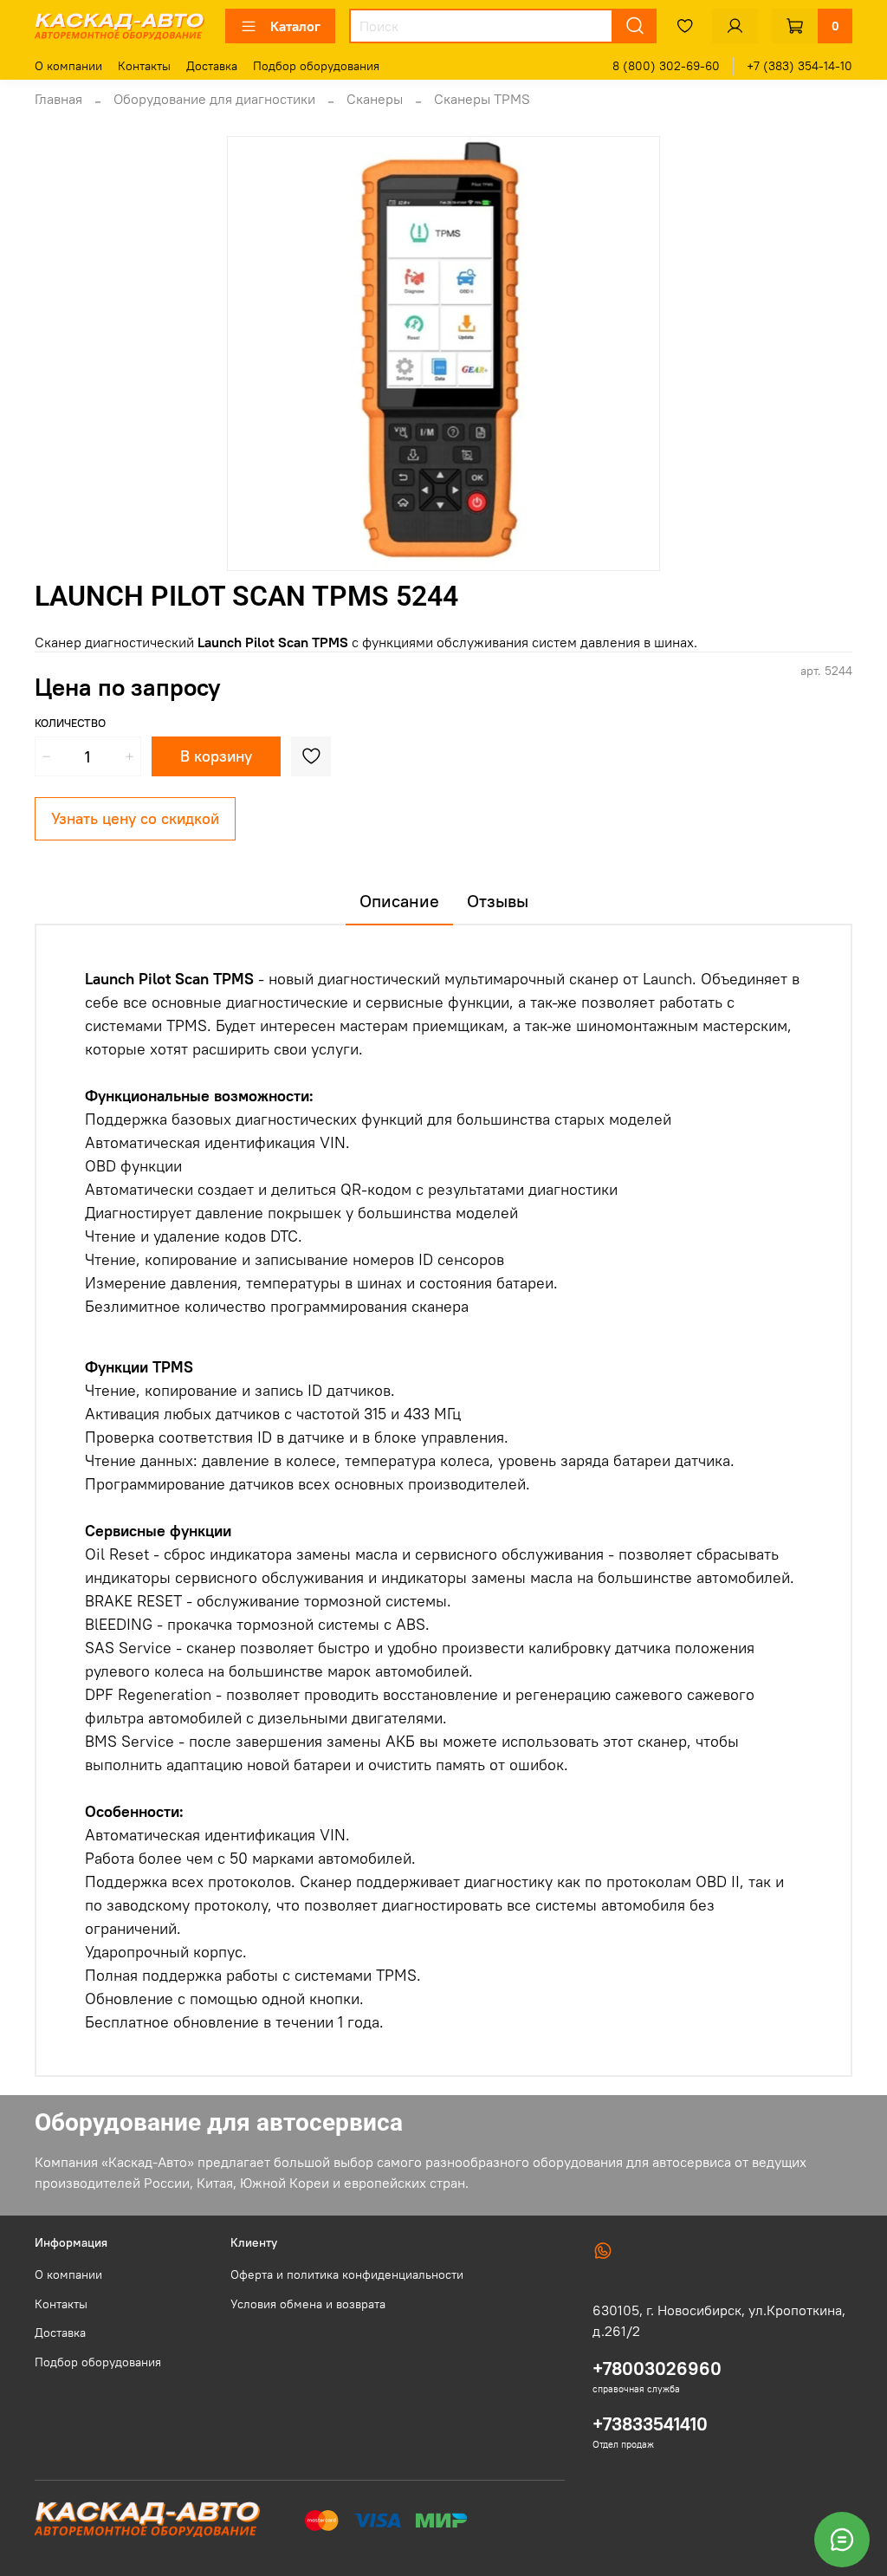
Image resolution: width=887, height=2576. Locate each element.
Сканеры (375, 99)
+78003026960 (657, 2368)
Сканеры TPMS (482, 99)
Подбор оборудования (316, 66)
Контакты (144, 66)
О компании (68, 66)
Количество (70, 723)
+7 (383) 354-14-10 (800, 66)
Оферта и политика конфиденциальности (347, 2274)
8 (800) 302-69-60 (666, 66)
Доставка (212, 66)
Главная (58, 99)
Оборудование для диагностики (214, 99)
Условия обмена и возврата (308, 2304)
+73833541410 (650, 2424)
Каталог (295, 26)
